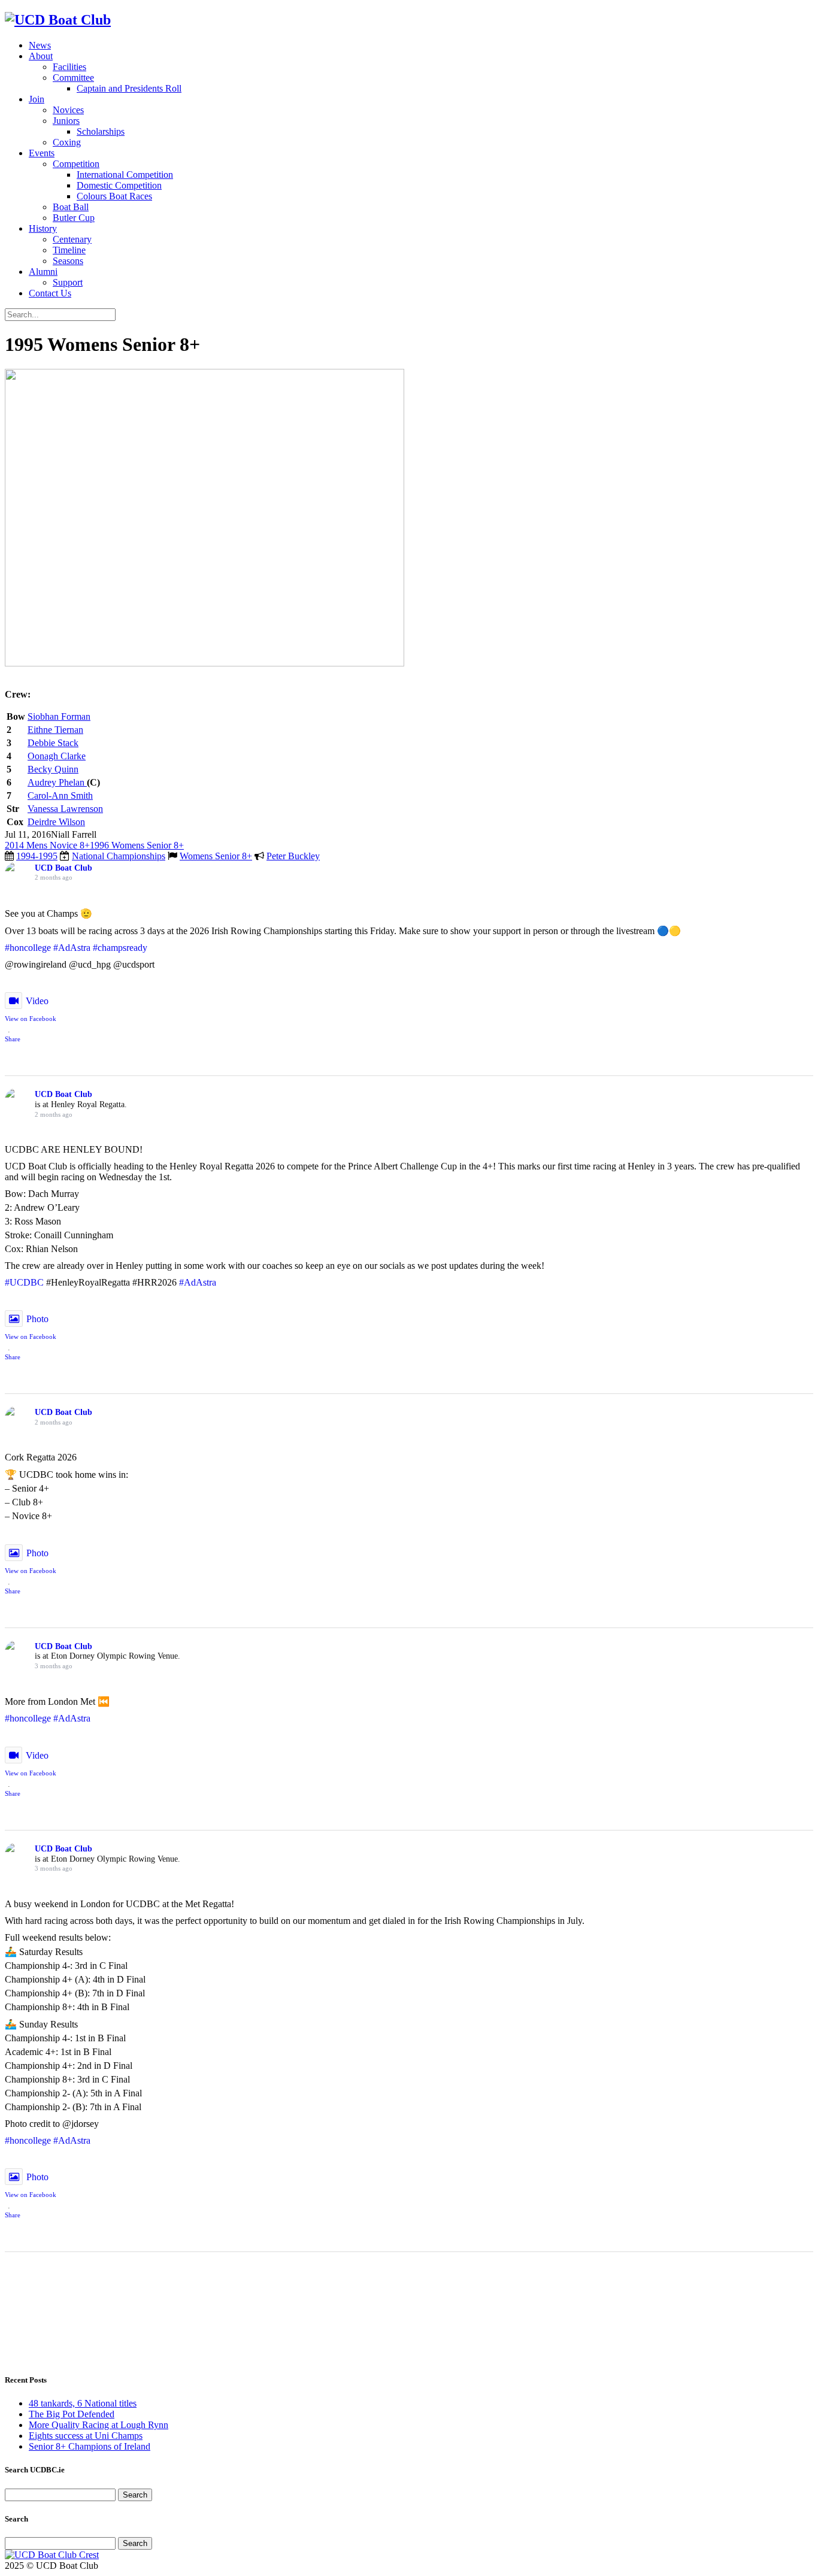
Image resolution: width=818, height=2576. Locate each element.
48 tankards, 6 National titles (83, 2403)
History (43, 228)
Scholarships (101, 131)
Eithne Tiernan (55, 730)
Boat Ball (71, 207)
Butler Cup (74, 218)
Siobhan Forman (59, 716)
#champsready (120, 948)
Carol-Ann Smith (60, 795)
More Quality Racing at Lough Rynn (99, 2425)
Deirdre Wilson (56, 822)
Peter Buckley (293, 856)
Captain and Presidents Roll (129, 88)
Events (42, 153)
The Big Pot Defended (72, 2414)
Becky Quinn (53, 769)
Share (13, 1039)
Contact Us (50, 293)
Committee (73, 78)
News (40, 45)
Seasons (68, 261)
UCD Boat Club (63, 868)
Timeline (69, 250)
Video (37, 1001)
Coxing (67, 142)
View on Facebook (31, 1019)
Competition (76, 164)
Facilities (69, 67)
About (41, 56)
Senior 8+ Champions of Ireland (90, 2446)
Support (68, 282)
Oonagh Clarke (57, 756)
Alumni (43, 272)
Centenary (72, 239)
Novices (68, 110)
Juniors (66, 121)
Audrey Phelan (57, 782)
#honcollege (28, 948)
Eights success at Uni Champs (86, 2436)
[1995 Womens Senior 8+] (205, 663)
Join (37, 99)
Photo (37, 1319)
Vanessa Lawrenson (65, 809)
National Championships (119, 856)
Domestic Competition (119, 185)
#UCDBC (24, 1282)
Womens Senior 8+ (216, 856)
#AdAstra (72, 948)
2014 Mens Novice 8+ (47, 845)
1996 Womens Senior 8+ (137, 845)
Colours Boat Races (114, 196)
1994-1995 (37, 856)
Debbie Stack (53, 743)
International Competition (125, 175)
